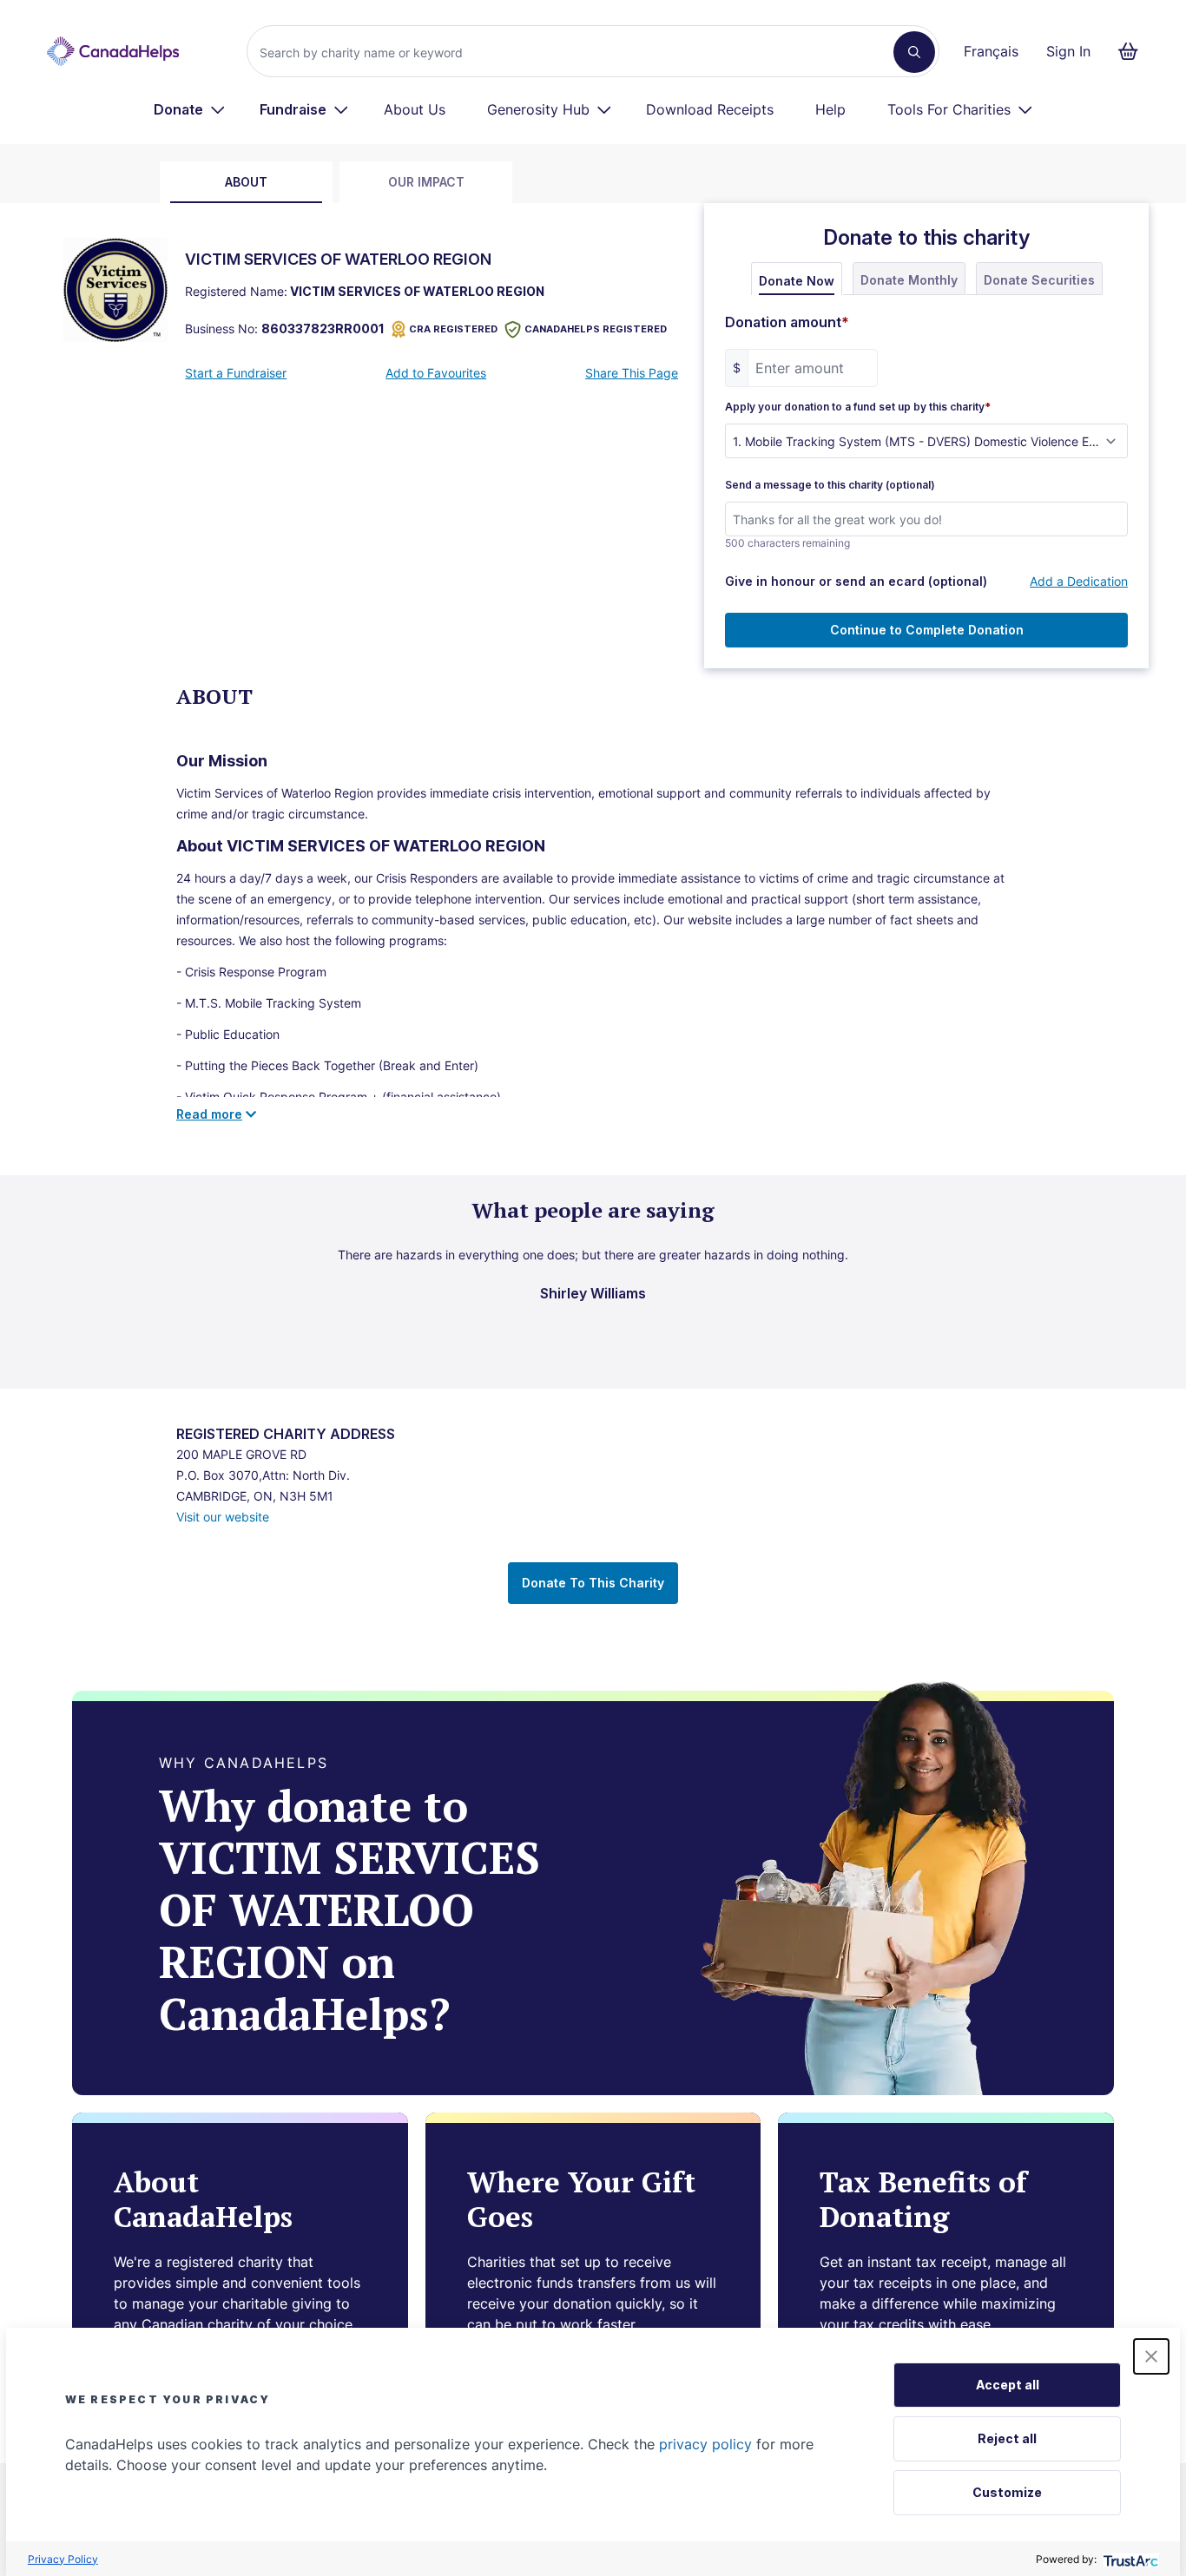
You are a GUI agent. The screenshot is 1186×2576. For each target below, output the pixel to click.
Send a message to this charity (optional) (830, 485)
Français (991, 51)
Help (830, 109)
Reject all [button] (1007, 2438)
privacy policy (705, 2444)
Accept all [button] (1008, 2385)
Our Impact (426, 182)
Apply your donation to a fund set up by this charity (858, 407)
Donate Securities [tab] (1039, 280)
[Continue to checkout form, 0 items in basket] (1133, 51)
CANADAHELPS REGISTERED (596, 329)
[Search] (914, 52)
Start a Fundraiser (236, 373)
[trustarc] (1129, 2559)
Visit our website (223, 1517)
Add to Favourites (436, 373)
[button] (1151, 2356)
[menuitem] (190, 109)
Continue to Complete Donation (927, 630)
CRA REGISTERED (453, 329)
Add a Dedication (1079, 581)
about (246, 182)
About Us (415, 109)
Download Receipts (710, 109)
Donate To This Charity (593, 1583)
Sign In (1068, 51)
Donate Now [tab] (797, 281)
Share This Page (632, 373)
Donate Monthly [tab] (909, 280)
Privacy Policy (63, 2559)
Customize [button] (1007, 2492)
